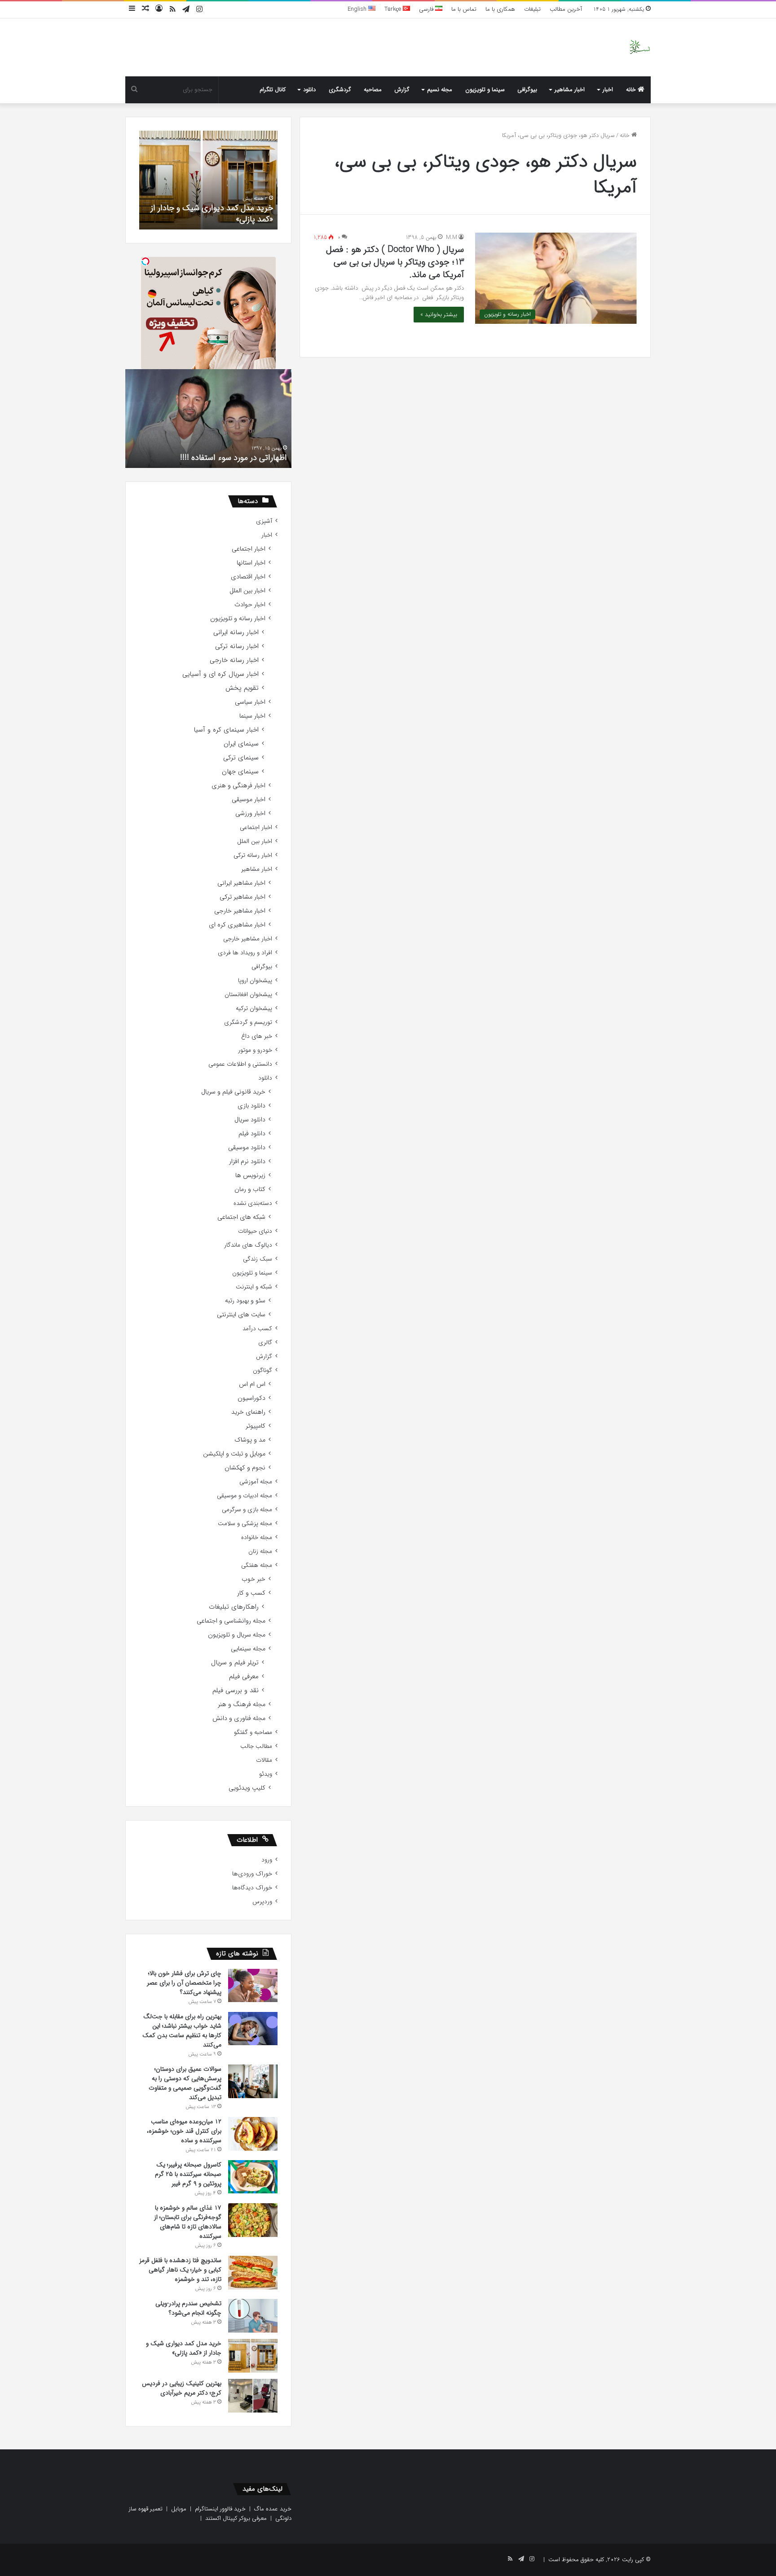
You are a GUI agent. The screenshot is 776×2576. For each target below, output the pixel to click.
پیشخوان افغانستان (248, 995)
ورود (267, 1860)
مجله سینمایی (248, 1649)
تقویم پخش (242, 688)
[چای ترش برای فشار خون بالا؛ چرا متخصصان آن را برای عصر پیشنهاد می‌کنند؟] (253, 1985)
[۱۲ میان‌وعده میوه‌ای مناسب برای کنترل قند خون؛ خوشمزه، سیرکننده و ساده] (253, 2134)
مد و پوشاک (250, 1440)
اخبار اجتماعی (249, 549)
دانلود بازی (251, 1106)
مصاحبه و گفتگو (253, 1732)
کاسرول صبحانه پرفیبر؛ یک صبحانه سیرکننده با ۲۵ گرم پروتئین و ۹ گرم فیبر (188, 2174)
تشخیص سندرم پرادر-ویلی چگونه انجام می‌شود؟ (188, 2308)
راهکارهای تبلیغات (234, 1607)
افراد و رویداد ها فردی (245, 953)
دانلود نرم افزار (247, 1162)
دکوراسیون (251, 1398)
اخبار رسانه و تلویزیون (238, 619)
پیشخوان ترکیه (254, 1008)
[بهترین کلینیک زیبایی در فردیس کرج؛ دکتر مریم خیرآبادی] (253, 2396)
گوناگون (262, 1370)
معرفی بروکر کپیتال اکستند (236, 2518)
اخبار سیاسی (250, 702)
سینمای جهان (240, 772)
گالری (265, 1343)
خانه (632, 90)
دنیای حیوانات (255, 1231)
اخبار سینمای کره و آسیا (226, 730)
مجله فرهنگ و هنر (242, 1705)
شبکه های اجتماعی (241, 1217)
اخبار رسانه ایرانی (236, 633)
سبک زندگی (258, 1259)
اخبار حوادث (250, 605)
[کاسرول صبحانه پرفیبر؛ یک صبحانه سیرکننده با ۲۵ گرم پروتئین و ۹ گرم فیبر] (253, 2177)
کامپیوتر (256, 1426)
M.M (452, 237)
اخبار (608, 90)
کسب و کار (251, 1593)
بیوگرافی (527, 90)
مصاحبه (373, 90)
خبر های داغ (257, 1036)
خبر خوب (254, 1579)
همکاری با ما (500, 9)
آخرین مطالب (566, 9)
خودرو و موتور (255, 1050)
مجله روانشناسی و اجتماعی (231, 1621)
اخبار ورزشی (250, 814)
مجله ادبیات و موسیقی (245, 1496)
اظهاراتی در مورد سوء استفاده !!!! (234, 458)
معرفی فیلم (244, 1677)
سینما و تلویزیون (485, 90)
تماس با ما (464, 9)
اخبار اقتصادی (248, 577)
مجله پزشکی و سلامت (245, 1524)
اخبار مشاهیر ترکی (242, 897)
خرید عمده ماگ (273, 2509)
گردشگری (340, 90)
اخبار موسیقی (249, 800)
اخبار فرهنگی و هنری (238, 786)
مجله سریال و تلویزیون (237, 1635)
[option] (208, 180)
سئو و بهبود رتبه (245, 1301)
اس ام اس (252, 1384)
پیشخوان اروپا (255, 981)
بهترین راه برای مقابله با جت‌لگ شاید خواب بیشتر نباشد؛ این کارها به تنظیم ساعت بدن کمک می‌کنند (182, 2031)
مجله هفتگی (257, 1565)
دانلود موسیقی (247, 1148)
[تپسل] (145, 261)
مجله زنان (260, 1551)
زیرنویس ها (250, 1176)
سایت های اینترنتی (241, 1315)
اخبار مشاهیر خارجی (240, 911)
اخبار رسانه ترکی (237, 646)
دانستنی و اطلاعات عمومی (240, 1064)
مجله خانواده (257, 1537)
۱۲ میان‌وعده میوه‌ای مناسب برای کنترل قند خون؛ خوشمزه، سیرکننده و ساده (184, 2131)
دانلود (309, 90)
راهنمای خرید (248, 1412)
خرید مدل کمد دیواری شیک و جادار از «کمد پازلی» (212, 214)
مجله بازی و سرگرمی (247, 1510)
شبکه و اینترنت (254, 1287)
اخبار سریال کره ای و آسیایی (220, 674)
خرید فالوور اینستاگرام (220, 2509)
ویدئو (266, 1774)
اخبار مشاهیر (570, 90)
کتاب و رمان (250, 1189)
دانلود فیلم (252, 1134)
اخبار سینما (252, 716)
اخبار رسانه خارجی (234, 660)
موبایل (179, 2509)
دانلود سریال (250, 1120)
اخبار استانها (251, 563)
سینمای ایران (241, 744)
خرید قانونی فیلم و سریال (233, 1092)
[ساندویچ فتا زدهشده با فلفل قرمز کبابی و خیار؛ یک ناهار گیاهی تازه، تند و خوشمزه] (253, 2273)
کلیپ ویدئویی (247, 1788)
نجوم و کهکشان (245, 1468)
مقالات (264, 1760)
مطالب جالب (256, 1746)
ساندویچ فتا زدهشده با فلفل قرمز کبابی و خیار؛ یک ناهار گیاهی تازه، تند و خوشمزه (180, 2270)
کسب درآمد (257, 1329)
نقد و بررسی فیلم (236, 1691)
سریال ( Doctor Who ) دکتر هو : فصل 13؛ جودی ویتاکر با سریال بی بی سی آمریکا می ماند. (395, 262)
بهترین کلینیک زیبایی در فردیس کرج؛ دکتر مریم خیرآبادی (182, 2388)
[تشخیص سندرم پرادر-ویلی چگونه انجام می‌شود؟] (253, 2316)
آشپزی (264, 521)
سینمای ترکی (241, 758)
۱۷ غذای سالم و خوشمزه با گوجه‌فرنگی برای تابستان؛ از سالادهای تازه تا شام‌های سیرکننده (188, 2222)
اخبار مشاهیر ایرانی (241, 883)
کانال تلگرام (273, 90)
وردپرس (262, 1902)
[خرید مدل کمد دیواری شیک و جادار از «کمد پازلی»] (253, 2356)
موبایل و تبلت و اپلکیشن (234, 1454)
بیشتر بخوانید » (439, 315)
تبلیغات (532, 9)
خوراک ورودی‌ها (252, 1874)
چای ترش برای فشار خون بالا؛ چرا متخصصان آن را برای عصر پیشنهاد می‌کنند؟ (184, 1983)
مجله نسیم (440, 90)
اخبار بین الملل (247, 591)
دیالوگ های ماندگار (248, 1245)
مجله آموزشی (256, 1482)
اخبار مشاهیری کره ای (237, 925)
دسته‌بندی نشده (253, 1203)
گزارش (402, 90)
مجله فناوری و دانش (239, 1718)
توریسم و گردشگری (248, 1022)
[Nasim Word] (640, 47)
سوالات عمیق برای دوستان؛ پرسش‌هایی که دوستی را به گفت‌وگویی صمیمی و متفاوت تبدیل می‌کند (185, 2083)
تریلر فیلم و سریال (235, 1663)
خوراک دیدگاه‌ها (252, 1888)
